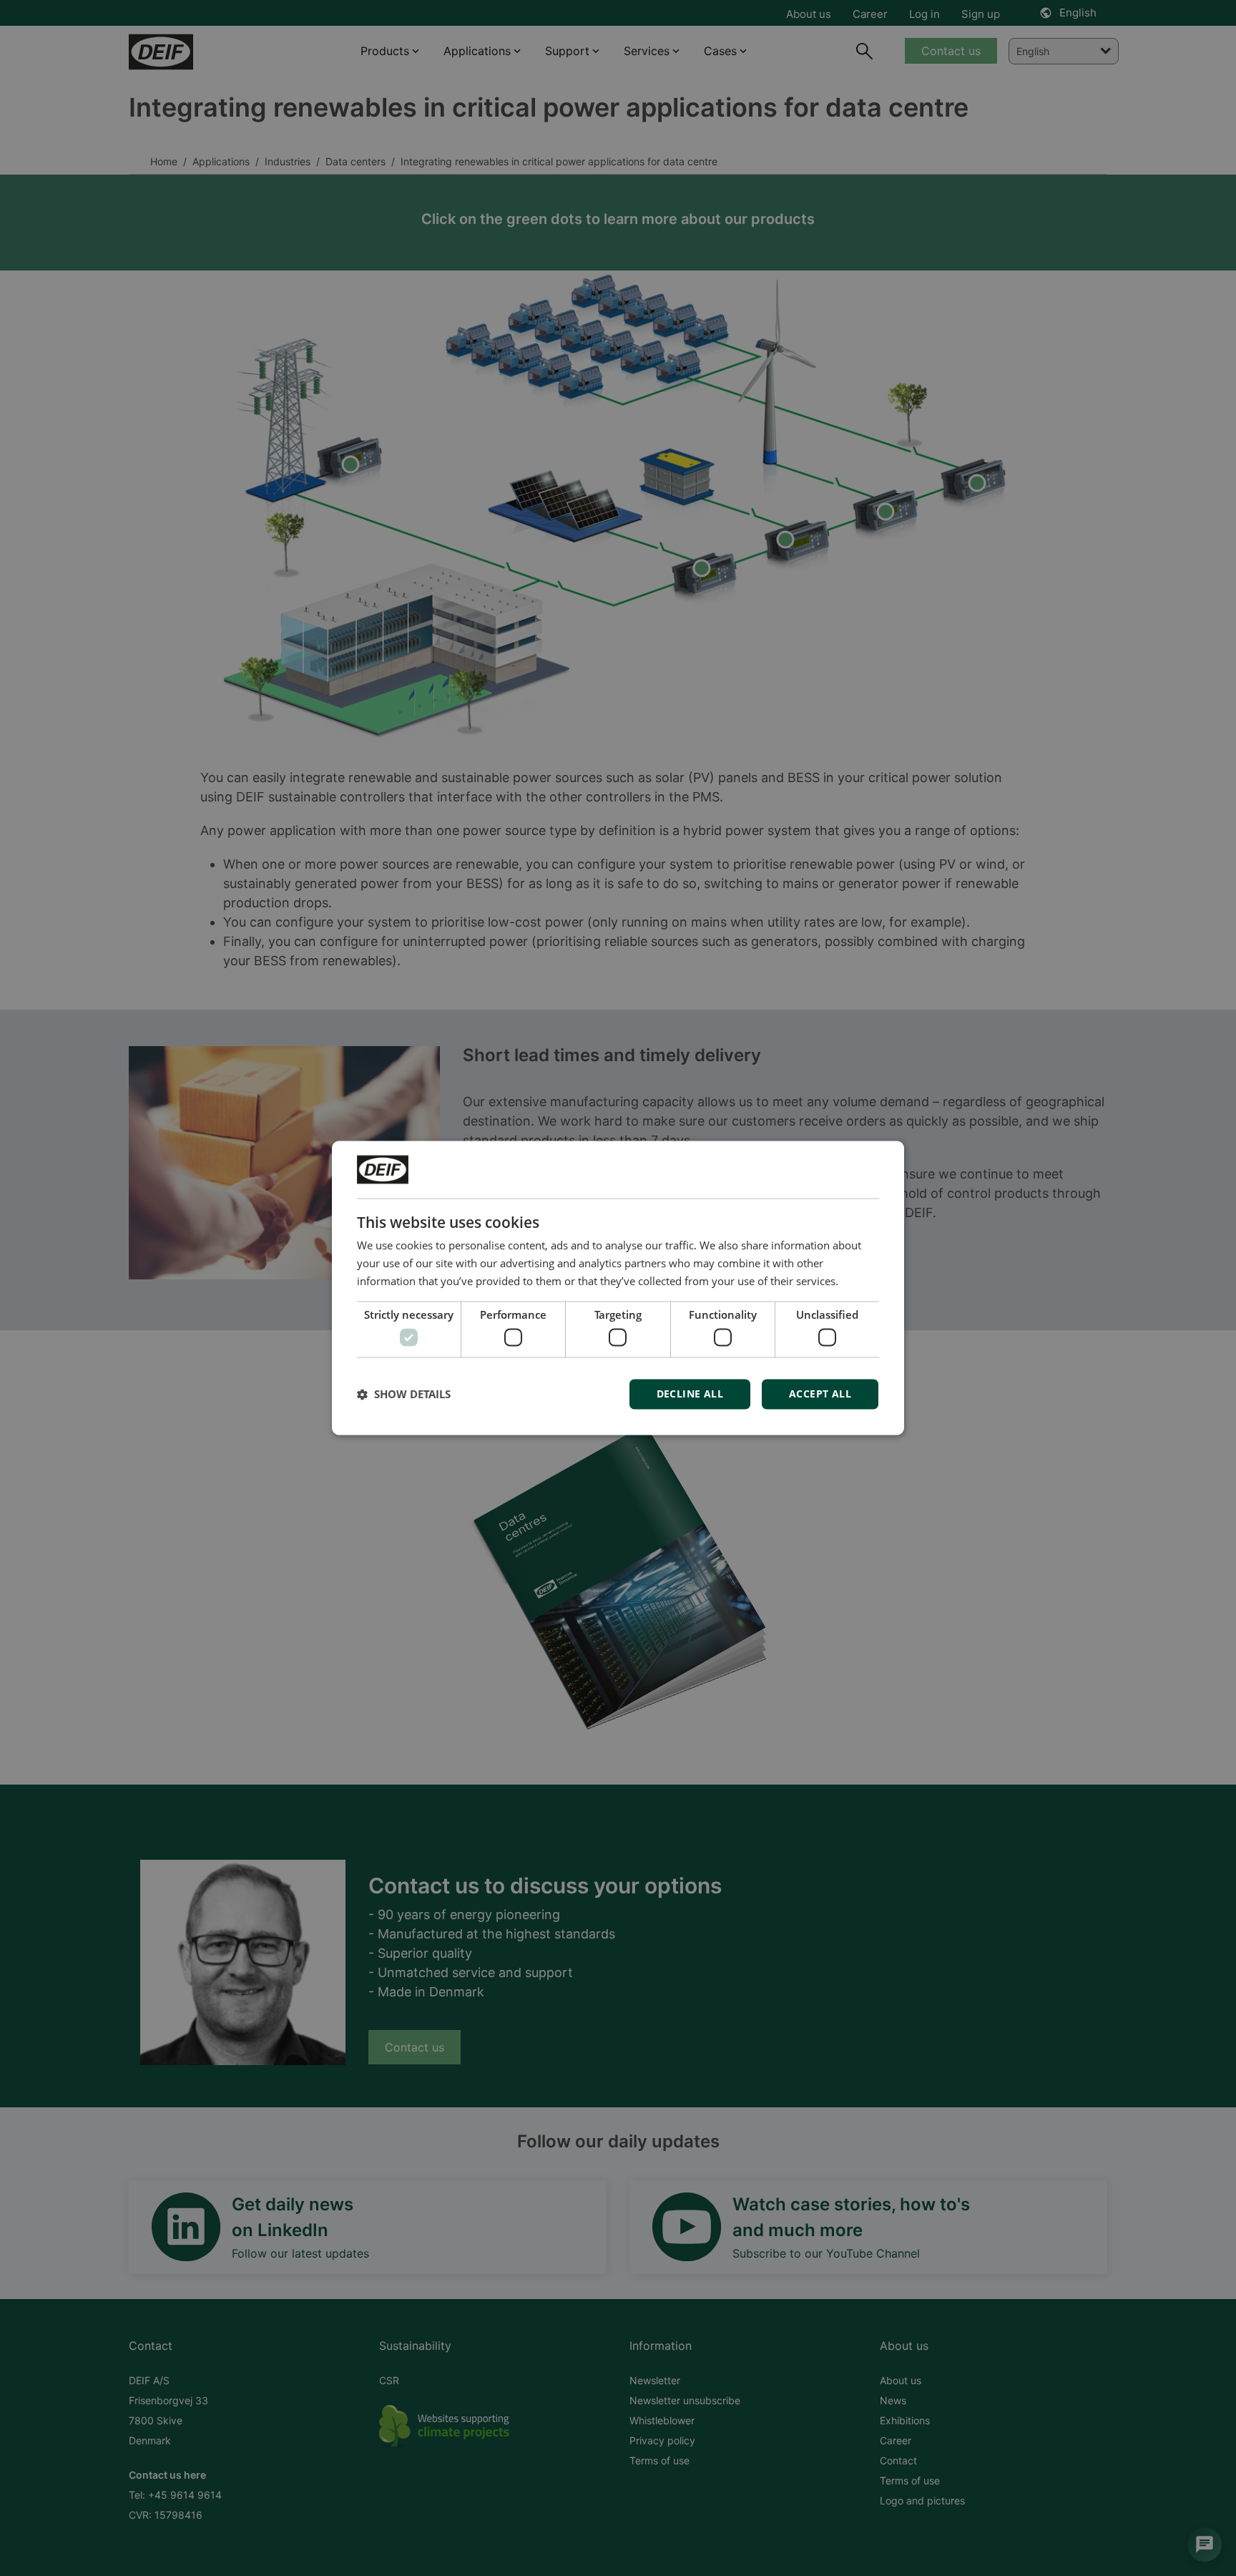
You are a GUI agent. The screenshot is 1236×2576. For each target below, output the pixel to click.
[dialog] (618, 1288)
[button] (404, 1395)
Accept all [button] (820, 1394)
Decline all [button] (690, 1394)
